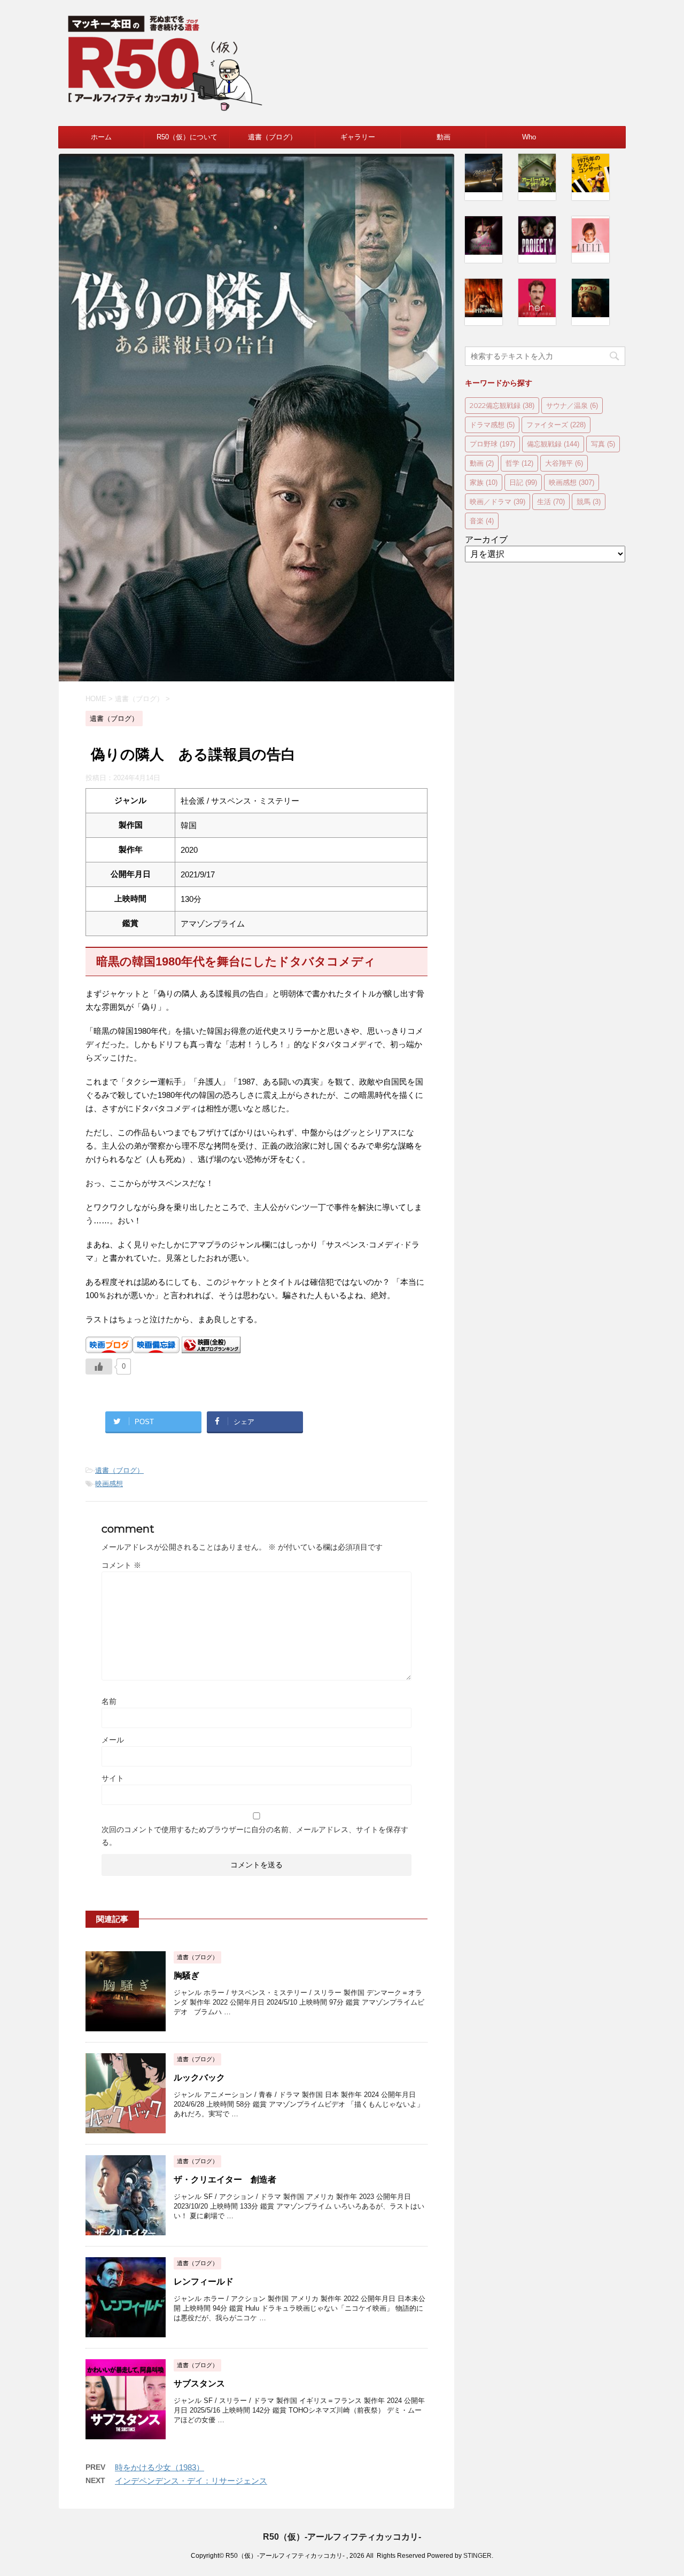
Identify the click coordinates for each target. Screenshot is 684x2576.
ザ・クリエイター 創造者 (225, 2180)
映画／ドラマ (498, 501)
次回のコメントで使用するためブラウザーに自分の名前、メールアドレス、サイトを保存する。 (255, 1836)
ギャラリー (358, 137)
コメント (121, 1565)
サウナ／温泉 (572, 405)
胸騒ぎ (186, 1976)
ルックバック (199, 2078)
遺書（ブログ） (272, 137)
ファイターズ (556, 425)
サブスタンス (199, 2383)
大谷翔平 (564, 463)
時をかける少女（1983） (160, 2467)
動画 (444, 137)
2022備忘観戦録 (502, 405)
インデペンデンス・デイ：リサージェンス (191, 2481)
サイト (113, 1778)
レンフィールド (204, 2282)
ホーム (101, 137)
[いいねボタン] (99, 1366)
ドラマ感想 (492, 425)
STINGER (477, 2556)
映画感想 (109, 1484)
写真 (603, 444)
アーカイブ (486, 540)
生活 (551, 501)
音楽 (482, 521)
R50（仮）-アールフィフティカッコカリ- (342, 2537)
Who (529, 137)
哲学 (519, 463)
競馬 (589, 501)
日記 (523, 482)
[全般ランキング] (211, 1348)
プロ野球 (492, 444)
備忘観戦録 (553, 444)
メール (113, 1740)
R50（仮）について (187, 137)
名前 (109, 1701)
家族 (484, 482)
